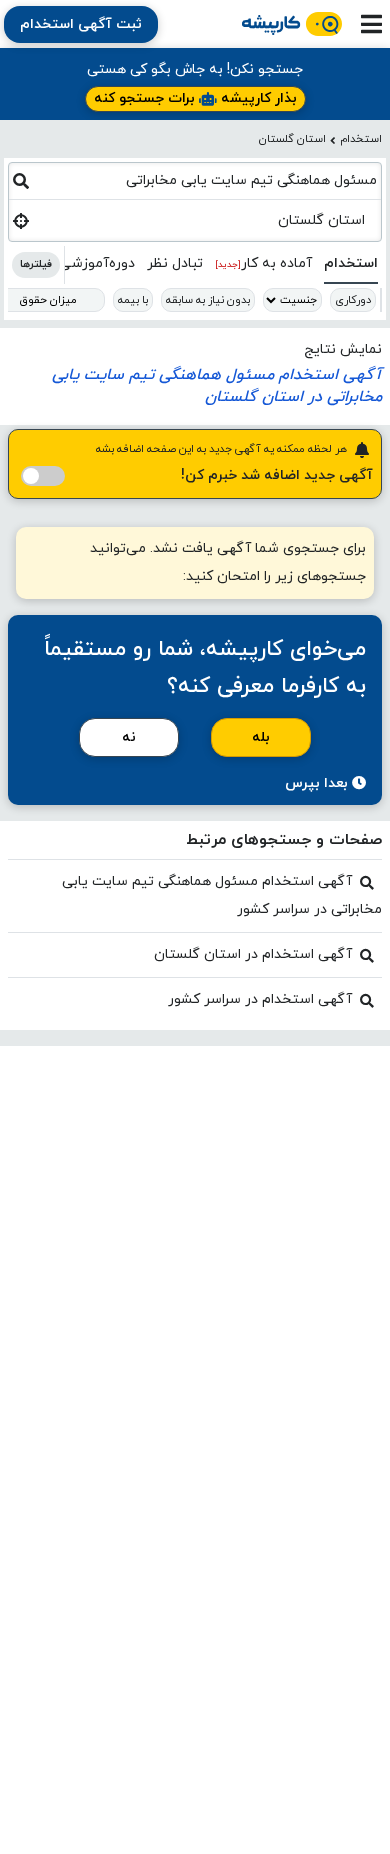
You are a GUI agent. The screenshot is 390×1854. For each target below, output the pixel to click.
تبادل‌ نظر (175, 263)
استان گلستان (292, 139)
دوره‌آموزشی (97, 263)
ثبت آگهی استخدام (81, 24)
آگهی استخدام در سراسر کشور (260, 999)
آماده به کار (263, 263)
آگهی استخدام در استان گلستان (253, 954)
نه (129, 737)
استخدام (361, 139)
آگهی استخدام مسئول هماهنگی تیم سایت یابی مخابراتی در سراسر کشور (222, 895)
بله (261, 737)
